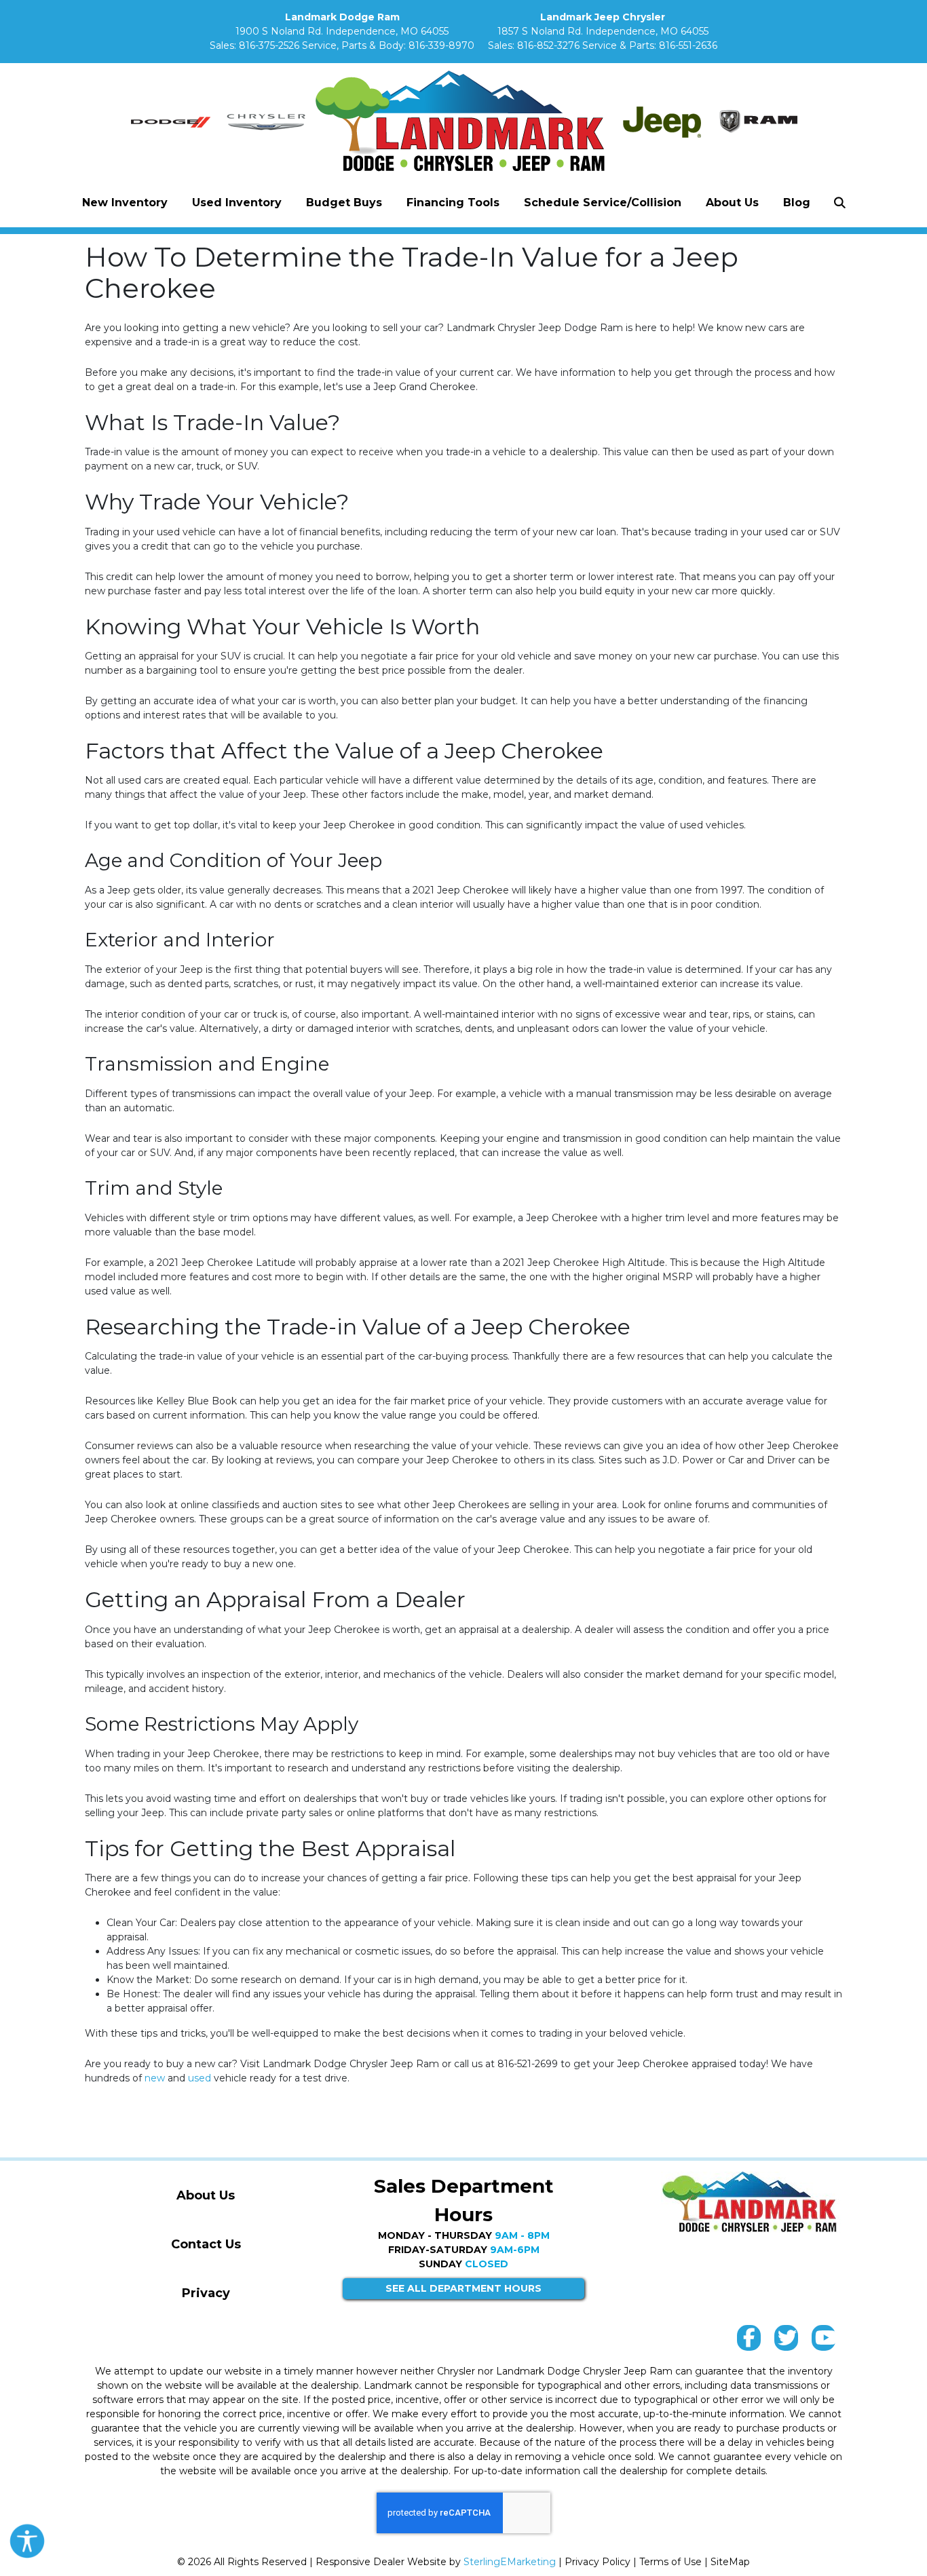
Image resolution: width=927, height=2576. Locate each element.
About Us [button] (732, 203)
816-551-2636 (688, 45)
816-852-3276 (548, 45)
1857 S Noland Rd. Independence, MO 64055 (603, 31)
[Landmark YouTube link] (824, 2341)
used (200, 2078)
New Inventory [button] (125, 203)
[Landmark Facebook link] (749, 2341)
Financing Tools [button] (453, 203)
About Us (206, 2195)
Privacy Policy (598, 2562)
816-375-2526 (269, 45)
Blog (797, 203)
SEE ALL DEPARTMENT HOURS (463, 2288)
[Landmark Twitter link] (786, 2341)
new (155, 2078)
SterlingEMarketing (510, 2562)
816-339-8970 (441, 45)
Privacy (206, 2293)
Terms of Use (670, 2562)
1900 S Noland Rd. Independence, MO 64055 (342, 31)
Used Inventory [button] (237, 203)
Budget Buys (344, 203)
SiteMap (730, 2562)
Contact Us (206, 2244)
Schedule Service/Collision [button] (603, 203)
